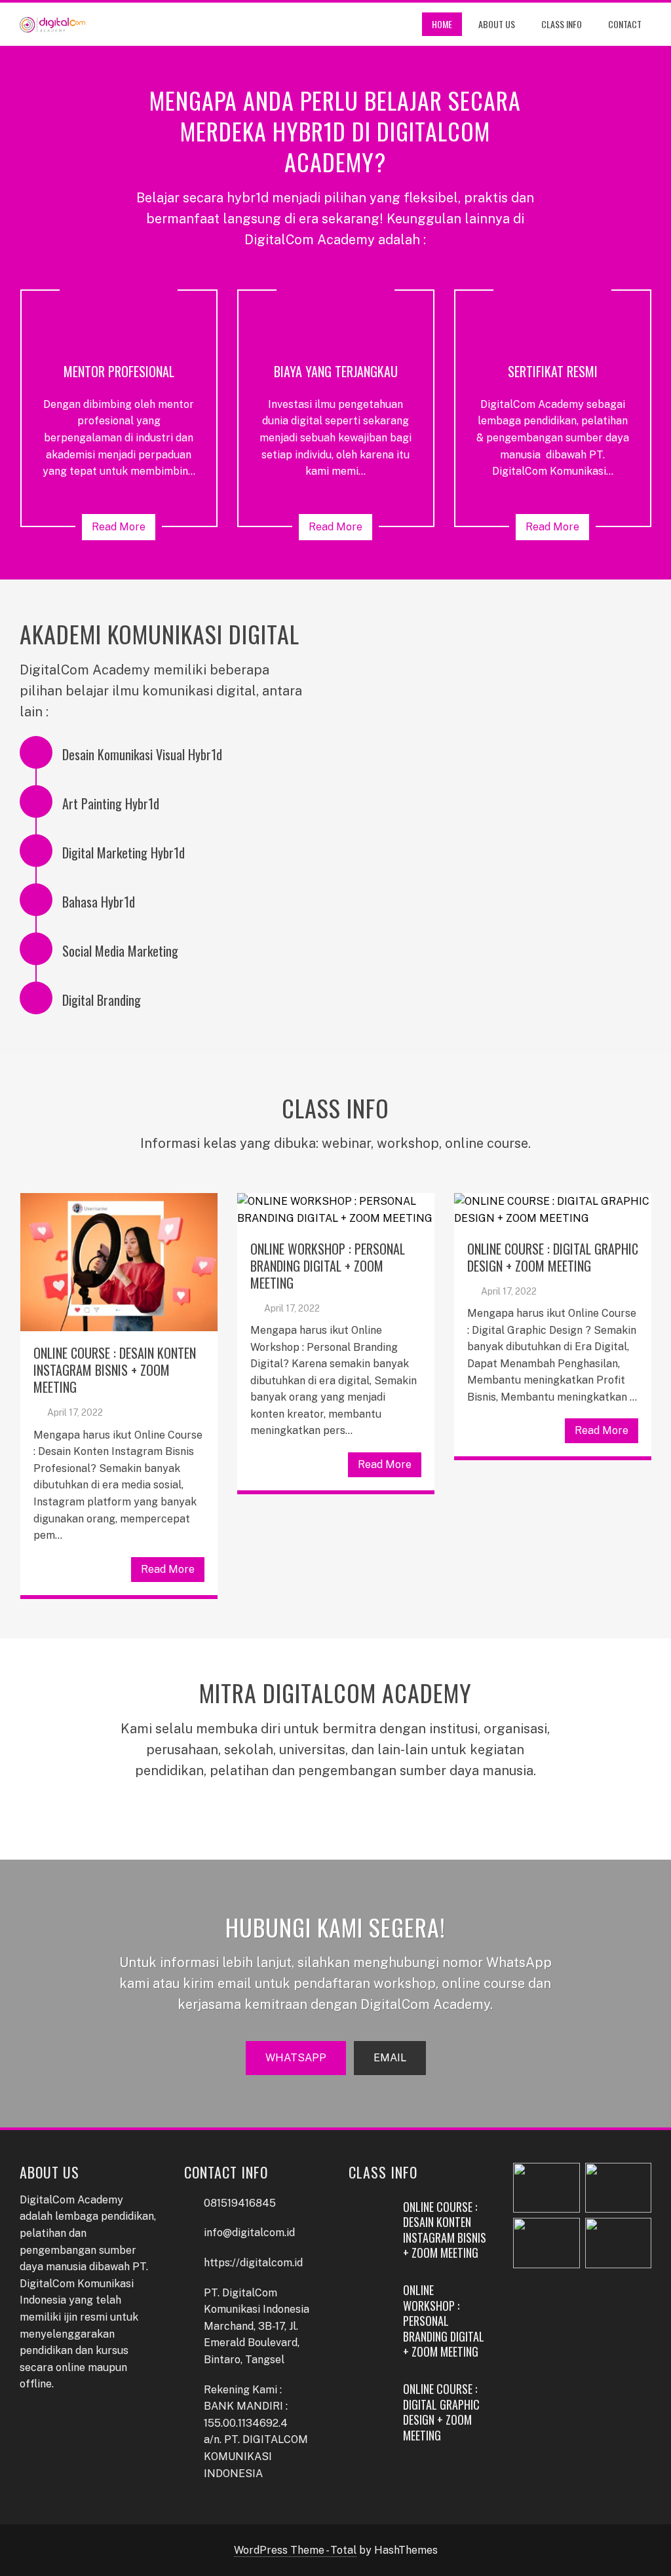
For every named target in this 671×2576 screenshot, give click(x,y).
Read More (119, 527)
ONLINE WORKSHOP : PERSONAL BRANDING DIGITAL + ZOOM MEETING (328, 1266)
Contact (625, 24)
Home (442, 24)
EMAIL (390, 2058)
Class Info (562, 24)
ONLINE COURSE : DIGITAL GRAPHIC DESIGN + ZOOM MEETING (553, 1257)
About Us (497, 24)
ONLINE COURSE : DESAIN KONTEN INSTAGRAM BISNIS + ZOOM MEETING (115, 1370)
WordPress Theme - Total (295, 2550)
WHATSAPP (296, 2058)
